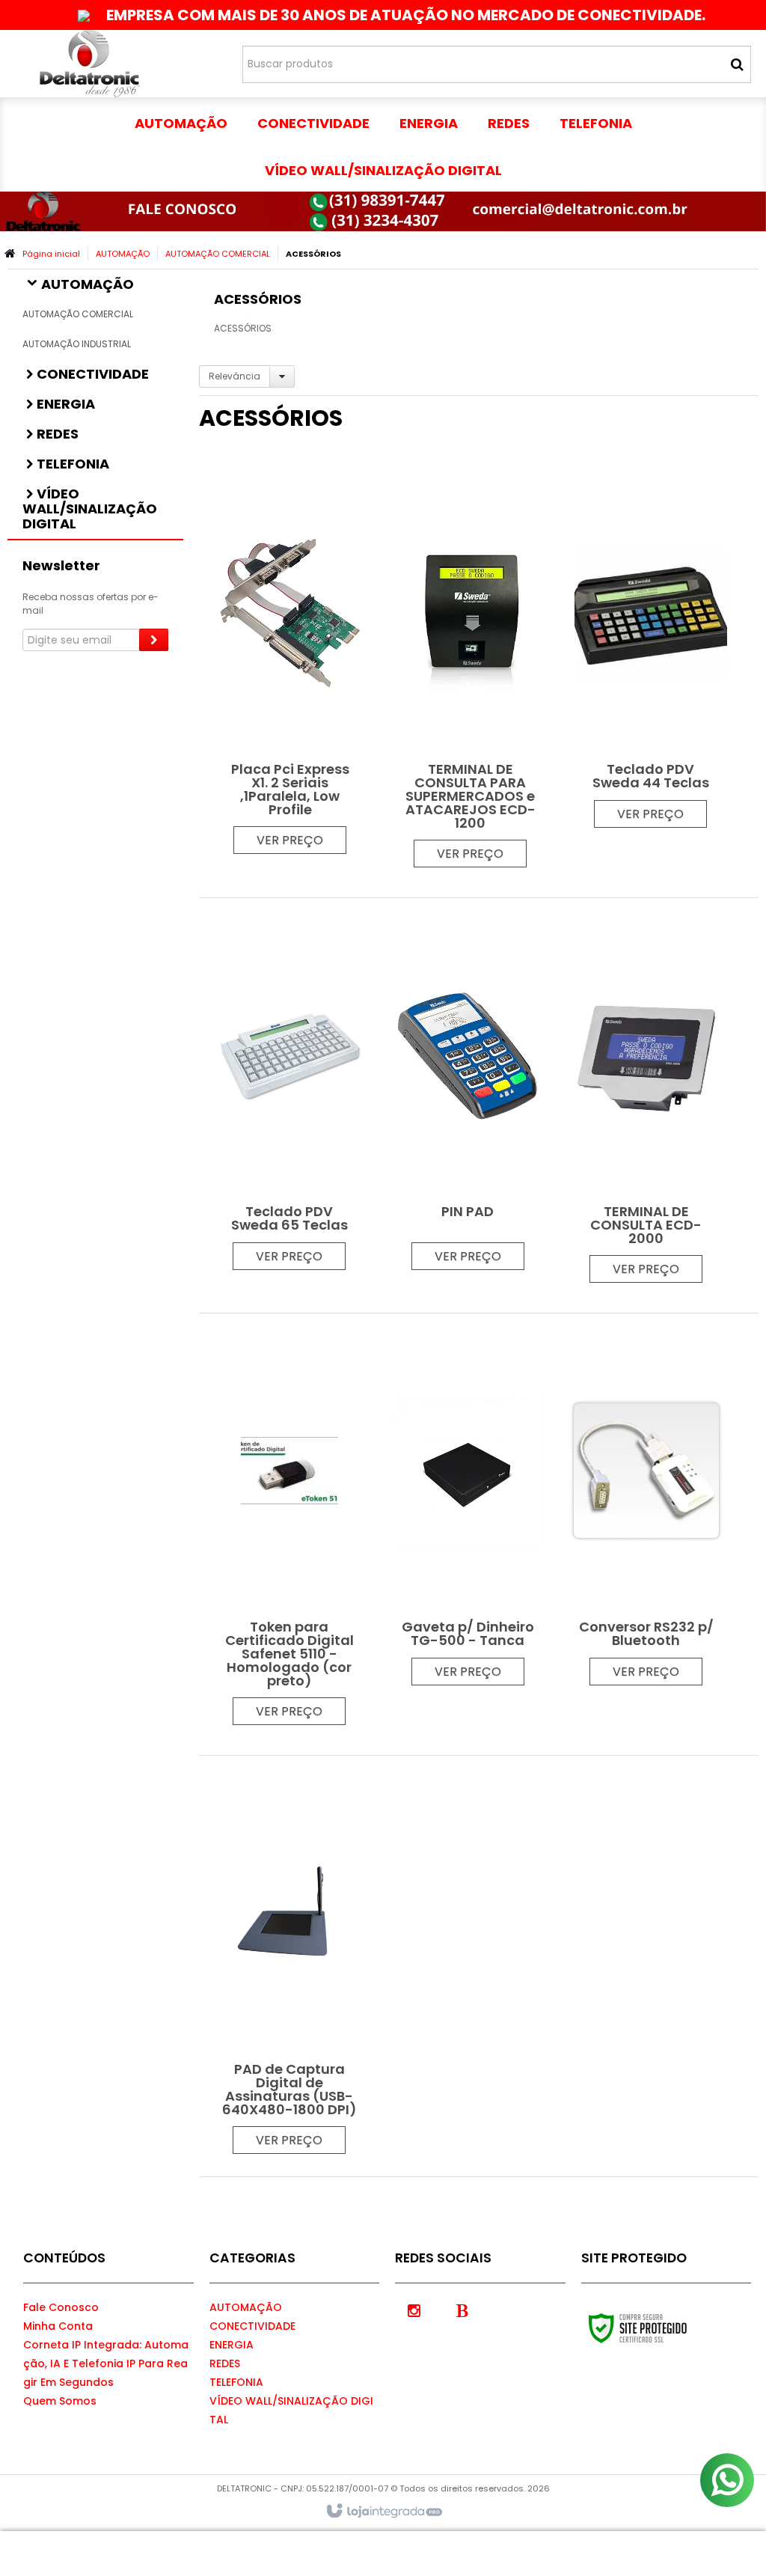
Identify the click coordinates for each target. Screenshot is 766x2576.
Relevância (235, 376)
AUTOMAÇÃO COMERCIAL (218, 254)
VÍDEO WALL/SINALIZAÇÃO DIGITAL (291, 2410)
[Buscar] (737, 64)
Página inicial (51, 254)
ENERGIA (232, 2345)
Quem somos (60, 2401)
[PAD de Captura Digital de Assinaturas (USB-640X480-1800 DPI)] (289, 1962)
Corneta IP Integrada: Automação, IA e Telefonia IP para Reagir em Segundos (106, 2363)
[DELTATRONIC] (90, 64)
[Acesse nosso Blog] (462, 2310)
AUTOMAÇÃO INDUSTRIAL (77, 344)
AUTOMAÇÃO (123, 254)
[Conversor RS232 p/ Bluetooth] (646, 1507)
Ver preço (290, 840)
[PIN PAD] (468, 1092)
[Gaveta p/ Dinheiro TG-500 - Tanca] (468, 1507)
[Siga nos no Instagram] (414, 2310)
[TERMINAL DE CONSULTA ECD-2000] (646, 1098)
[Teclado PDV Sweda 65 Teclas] (289, 1092)
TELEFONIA (236, 2382)
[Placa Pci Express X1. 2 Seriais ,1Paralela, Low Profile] (290, 662)
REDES (225, 2363)
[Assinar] (154, 640)
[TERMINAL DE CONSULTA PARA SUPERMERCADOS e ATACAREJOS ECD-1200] (471, 669)
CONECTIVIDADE (252, 2326)
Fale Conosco (61, 2307)
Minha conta (58, 2326)
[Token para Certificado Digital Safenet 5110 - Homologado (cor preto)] (289, 1527)
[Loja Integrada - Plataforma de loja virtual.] (383, 2512)
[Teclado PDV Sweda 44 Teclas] (651, 649)
